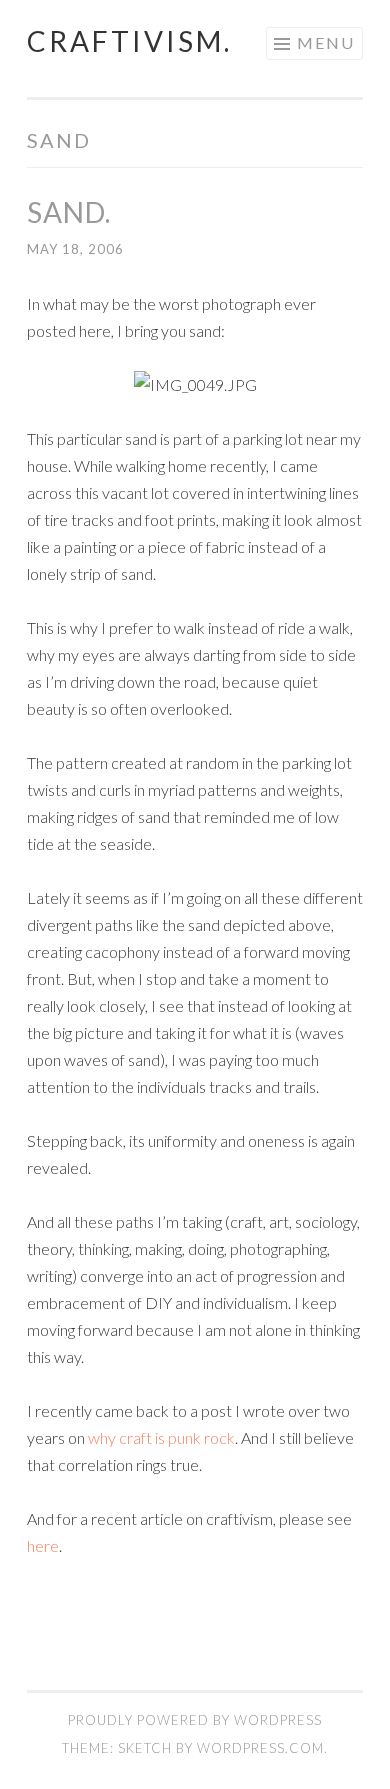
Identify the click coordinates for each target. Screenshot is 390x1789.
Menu (326, 42)
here (43, 1545)
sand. (69, 212)
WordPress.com (260, 1748)
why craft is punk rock (161, 1437)
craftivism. (129, 41)
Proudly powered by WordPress (195, 1720)
